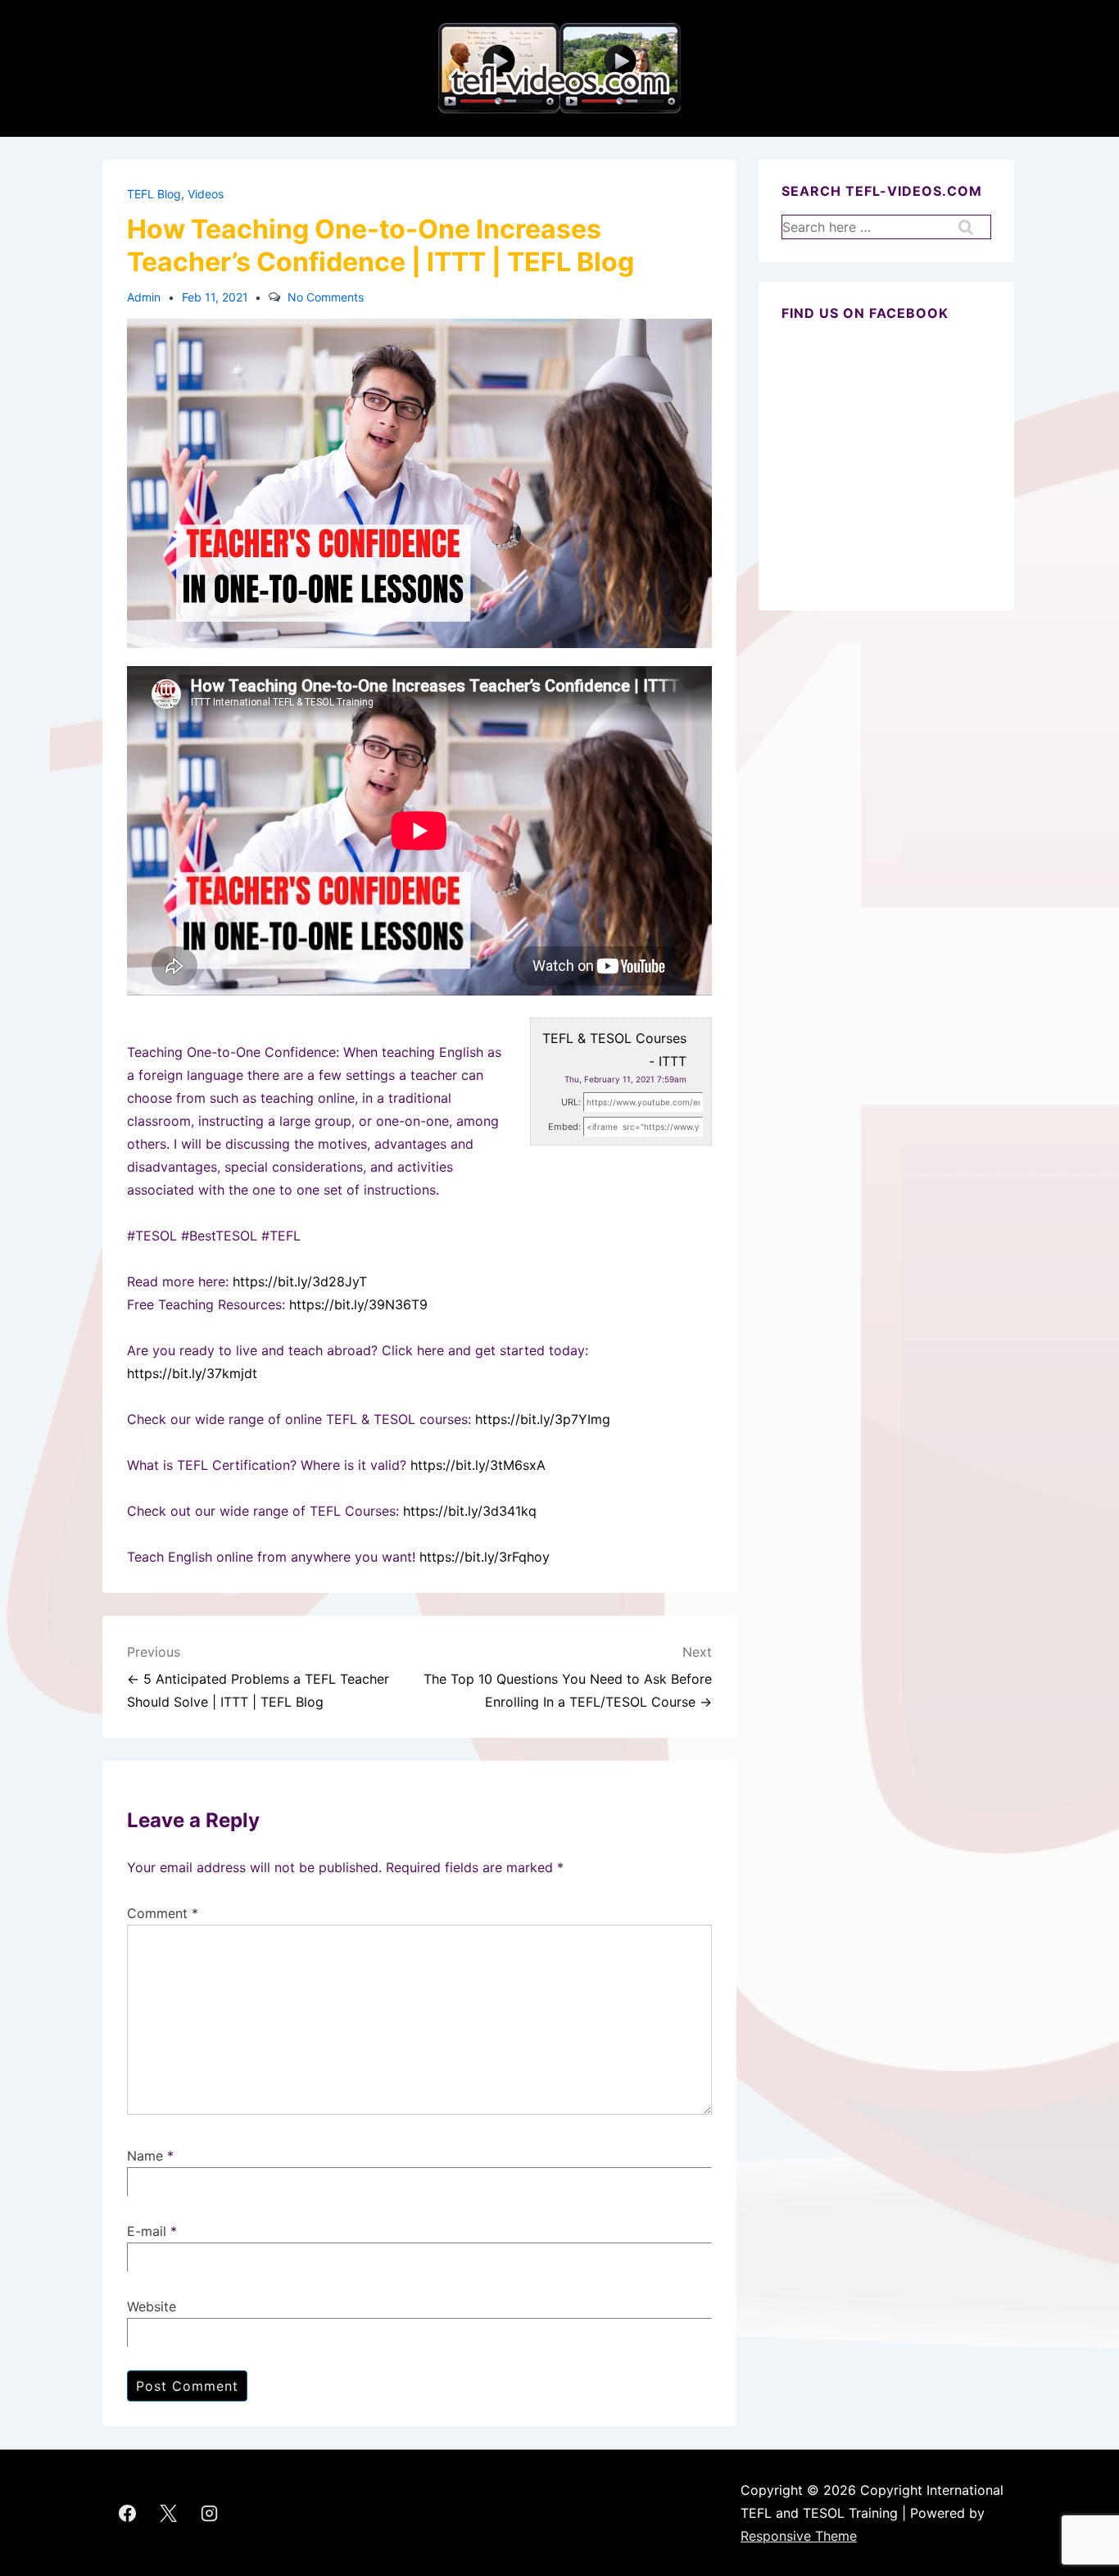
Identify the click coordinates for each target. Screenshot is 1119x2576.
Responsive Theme (799, 2536)
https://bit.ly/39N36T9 (358, 1304)
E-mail (147, 2231)
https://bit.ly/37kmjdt (192, 1373)
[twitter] (169, 2513)
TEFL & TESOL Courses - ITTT (614, 1050)
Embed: (564, 1127)
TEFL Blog (154, 194)
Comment (163, 1913)
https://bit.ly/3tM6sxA (478, 1465)
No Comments (326, 297)
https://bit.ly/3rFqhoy (485, 1557)
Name (145, 2156)
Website (152, 2306)
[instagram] (210, 2513)
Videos (206, 194)
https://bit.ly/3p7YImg (543, 1419)
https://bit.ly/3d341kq (470, 1511)
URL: (571, 1102)
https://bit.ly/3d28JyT (300, 1281)
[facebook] (128, 2513)
